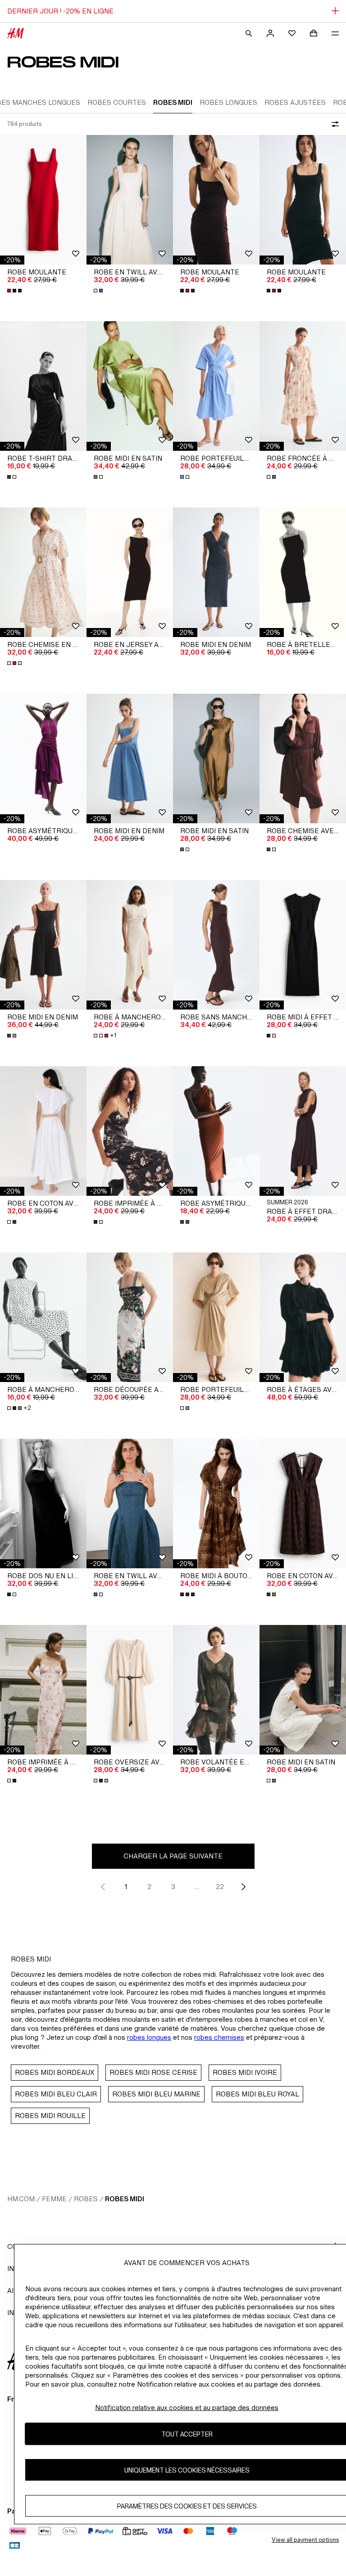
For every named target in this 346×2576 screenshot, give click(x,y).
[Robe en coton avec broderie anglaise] (303, 1503)
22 (220, 1887)
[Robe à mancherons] (43, 1317)
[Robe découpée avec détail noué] (130, 1317)
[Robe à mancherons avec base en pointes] (130, 945)
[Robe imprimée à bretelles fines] (130, 1131)
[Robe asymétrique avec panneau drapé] (216, 1131)
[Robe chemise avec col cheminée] (303, 758)
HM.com (21, 2199)
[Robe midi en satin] (130, 386)
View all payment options (305, 2540)
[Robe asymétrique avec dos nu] (43, 758)
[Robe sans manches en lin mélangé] (216, 945)
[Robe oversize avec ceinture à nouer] (130, 1690)
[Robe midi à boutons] (216, 1503)
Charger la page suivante (173, 1856)
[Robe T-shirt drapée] (43, 386)
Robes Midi (125, 2199)
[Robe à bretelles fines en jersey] (303, 572)
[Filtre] (333, 124)
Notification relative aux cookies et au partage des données (187, 2408)
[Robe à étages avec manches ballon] (303, 1317)
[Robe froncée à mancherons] (303, 386)
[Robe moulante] (43, 200)
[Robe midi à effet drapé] (303, 945)
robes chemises (219, 2037)
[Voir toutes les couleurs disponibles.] (15, 291)
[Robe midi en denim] (216, 572)
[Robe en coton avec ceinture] (43, 1131)
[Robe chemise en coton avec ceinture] (43, 572)
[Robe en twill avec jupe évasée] (130, 200)
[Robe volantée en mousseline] (216, 1690)
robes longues (149, 2037)
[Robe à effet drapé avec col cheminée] (303, 1131)
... (197, 1887)
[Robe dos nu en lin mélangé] (43, 1503)
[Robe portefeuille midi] (216, 386)
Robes (86, 2199)
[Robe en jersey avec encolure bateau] (130, 572)
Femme (54, 2199)
